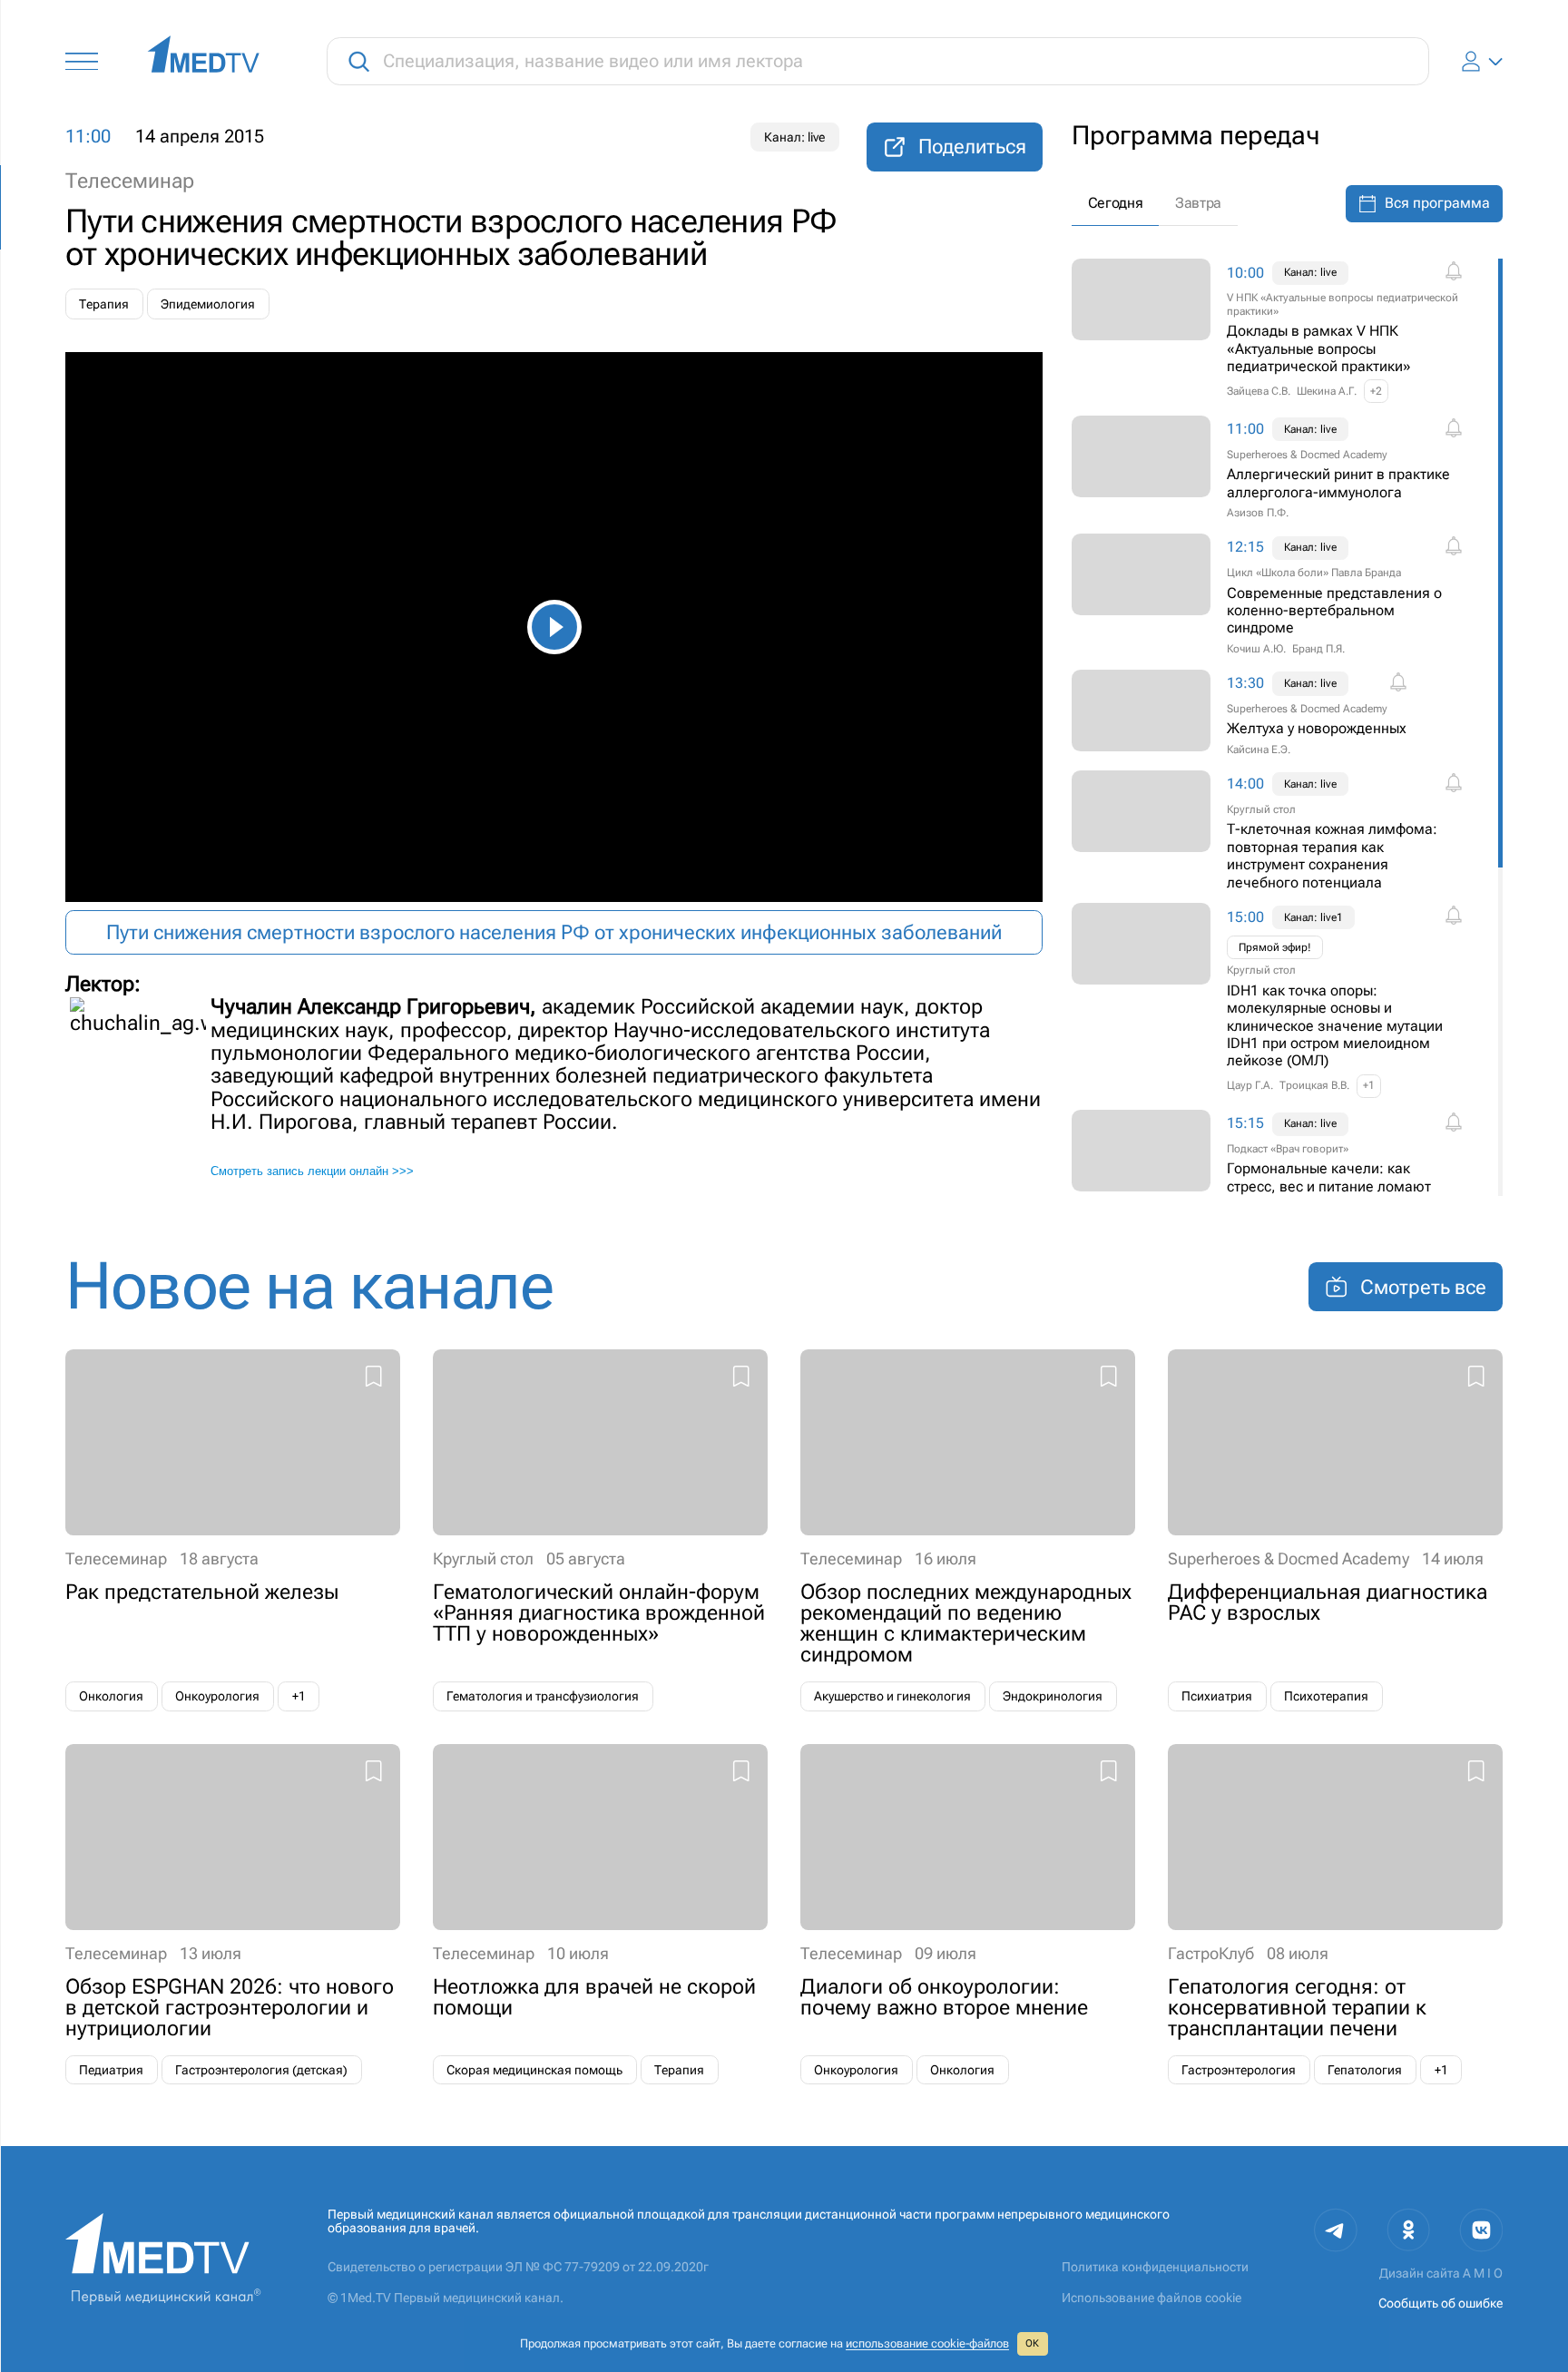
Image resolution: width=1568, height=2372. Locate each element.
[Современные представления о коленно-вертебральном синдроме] (1283, 595)
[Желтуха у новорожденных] (1283, 714)
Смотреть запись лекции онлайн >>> (312, 1171)
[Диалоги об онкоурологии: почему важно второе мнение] (968, 1915)
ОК (1032, 2343)
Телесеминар (130, 181)
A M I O (1483, 2274)
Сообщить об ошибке (1441, 2303)
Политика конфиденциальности (1155, 2267)
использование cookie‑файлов (927, 2343)
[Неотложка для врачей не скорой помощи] (600, 1915)
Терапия (104, 304)
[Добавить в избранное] (373, 1379)
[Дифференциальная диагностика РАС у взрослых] (1335, 1530)
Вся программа (1437, 203)
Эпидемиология (208, 304)
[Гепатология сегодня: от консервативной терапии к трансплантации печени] (1335, 1915)
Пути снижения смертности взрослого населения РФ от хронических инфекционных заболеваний (554, 932)
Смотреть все (1423, 1287)
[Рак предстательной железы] (233, 1530)
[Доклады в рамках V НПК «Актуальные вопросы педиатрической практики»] (1283, 331)
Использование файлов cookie (1151, 2298)
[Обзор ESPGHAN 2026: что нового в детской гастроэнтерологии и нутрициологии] (233, 1915)
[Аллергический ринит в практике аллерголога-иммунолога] (1283, 469)
